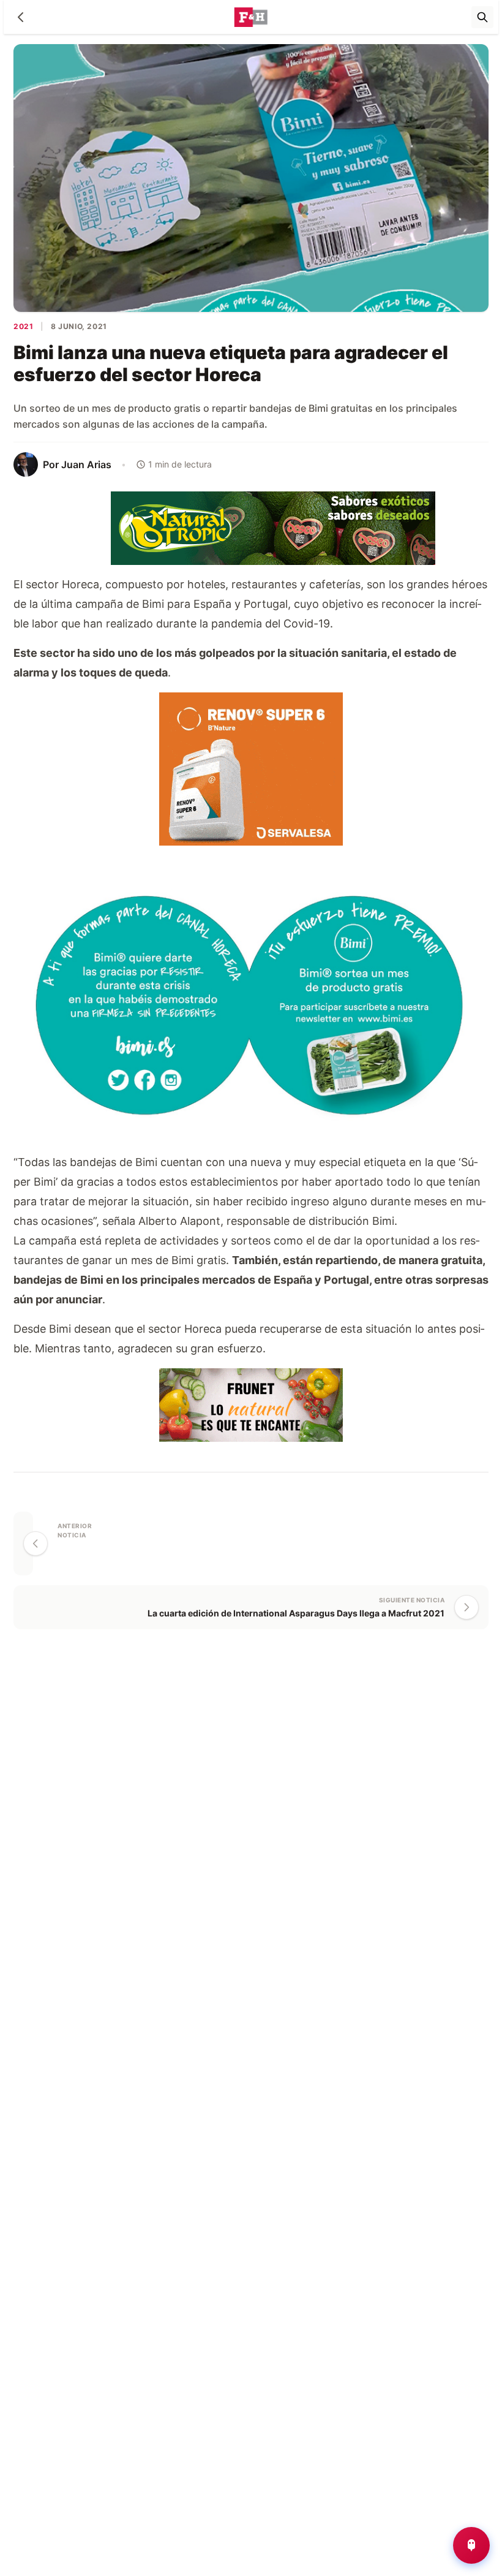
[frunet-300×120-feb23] (251, 1404)
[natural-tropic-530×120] (251, 527)
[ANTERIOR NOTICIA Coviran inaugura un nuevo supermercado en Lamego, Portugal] (23, 1544)
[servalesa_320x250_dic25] (251, 767)
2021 (23, 326)
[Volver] (21, 17)
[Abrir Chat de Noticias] (471, 2545)
